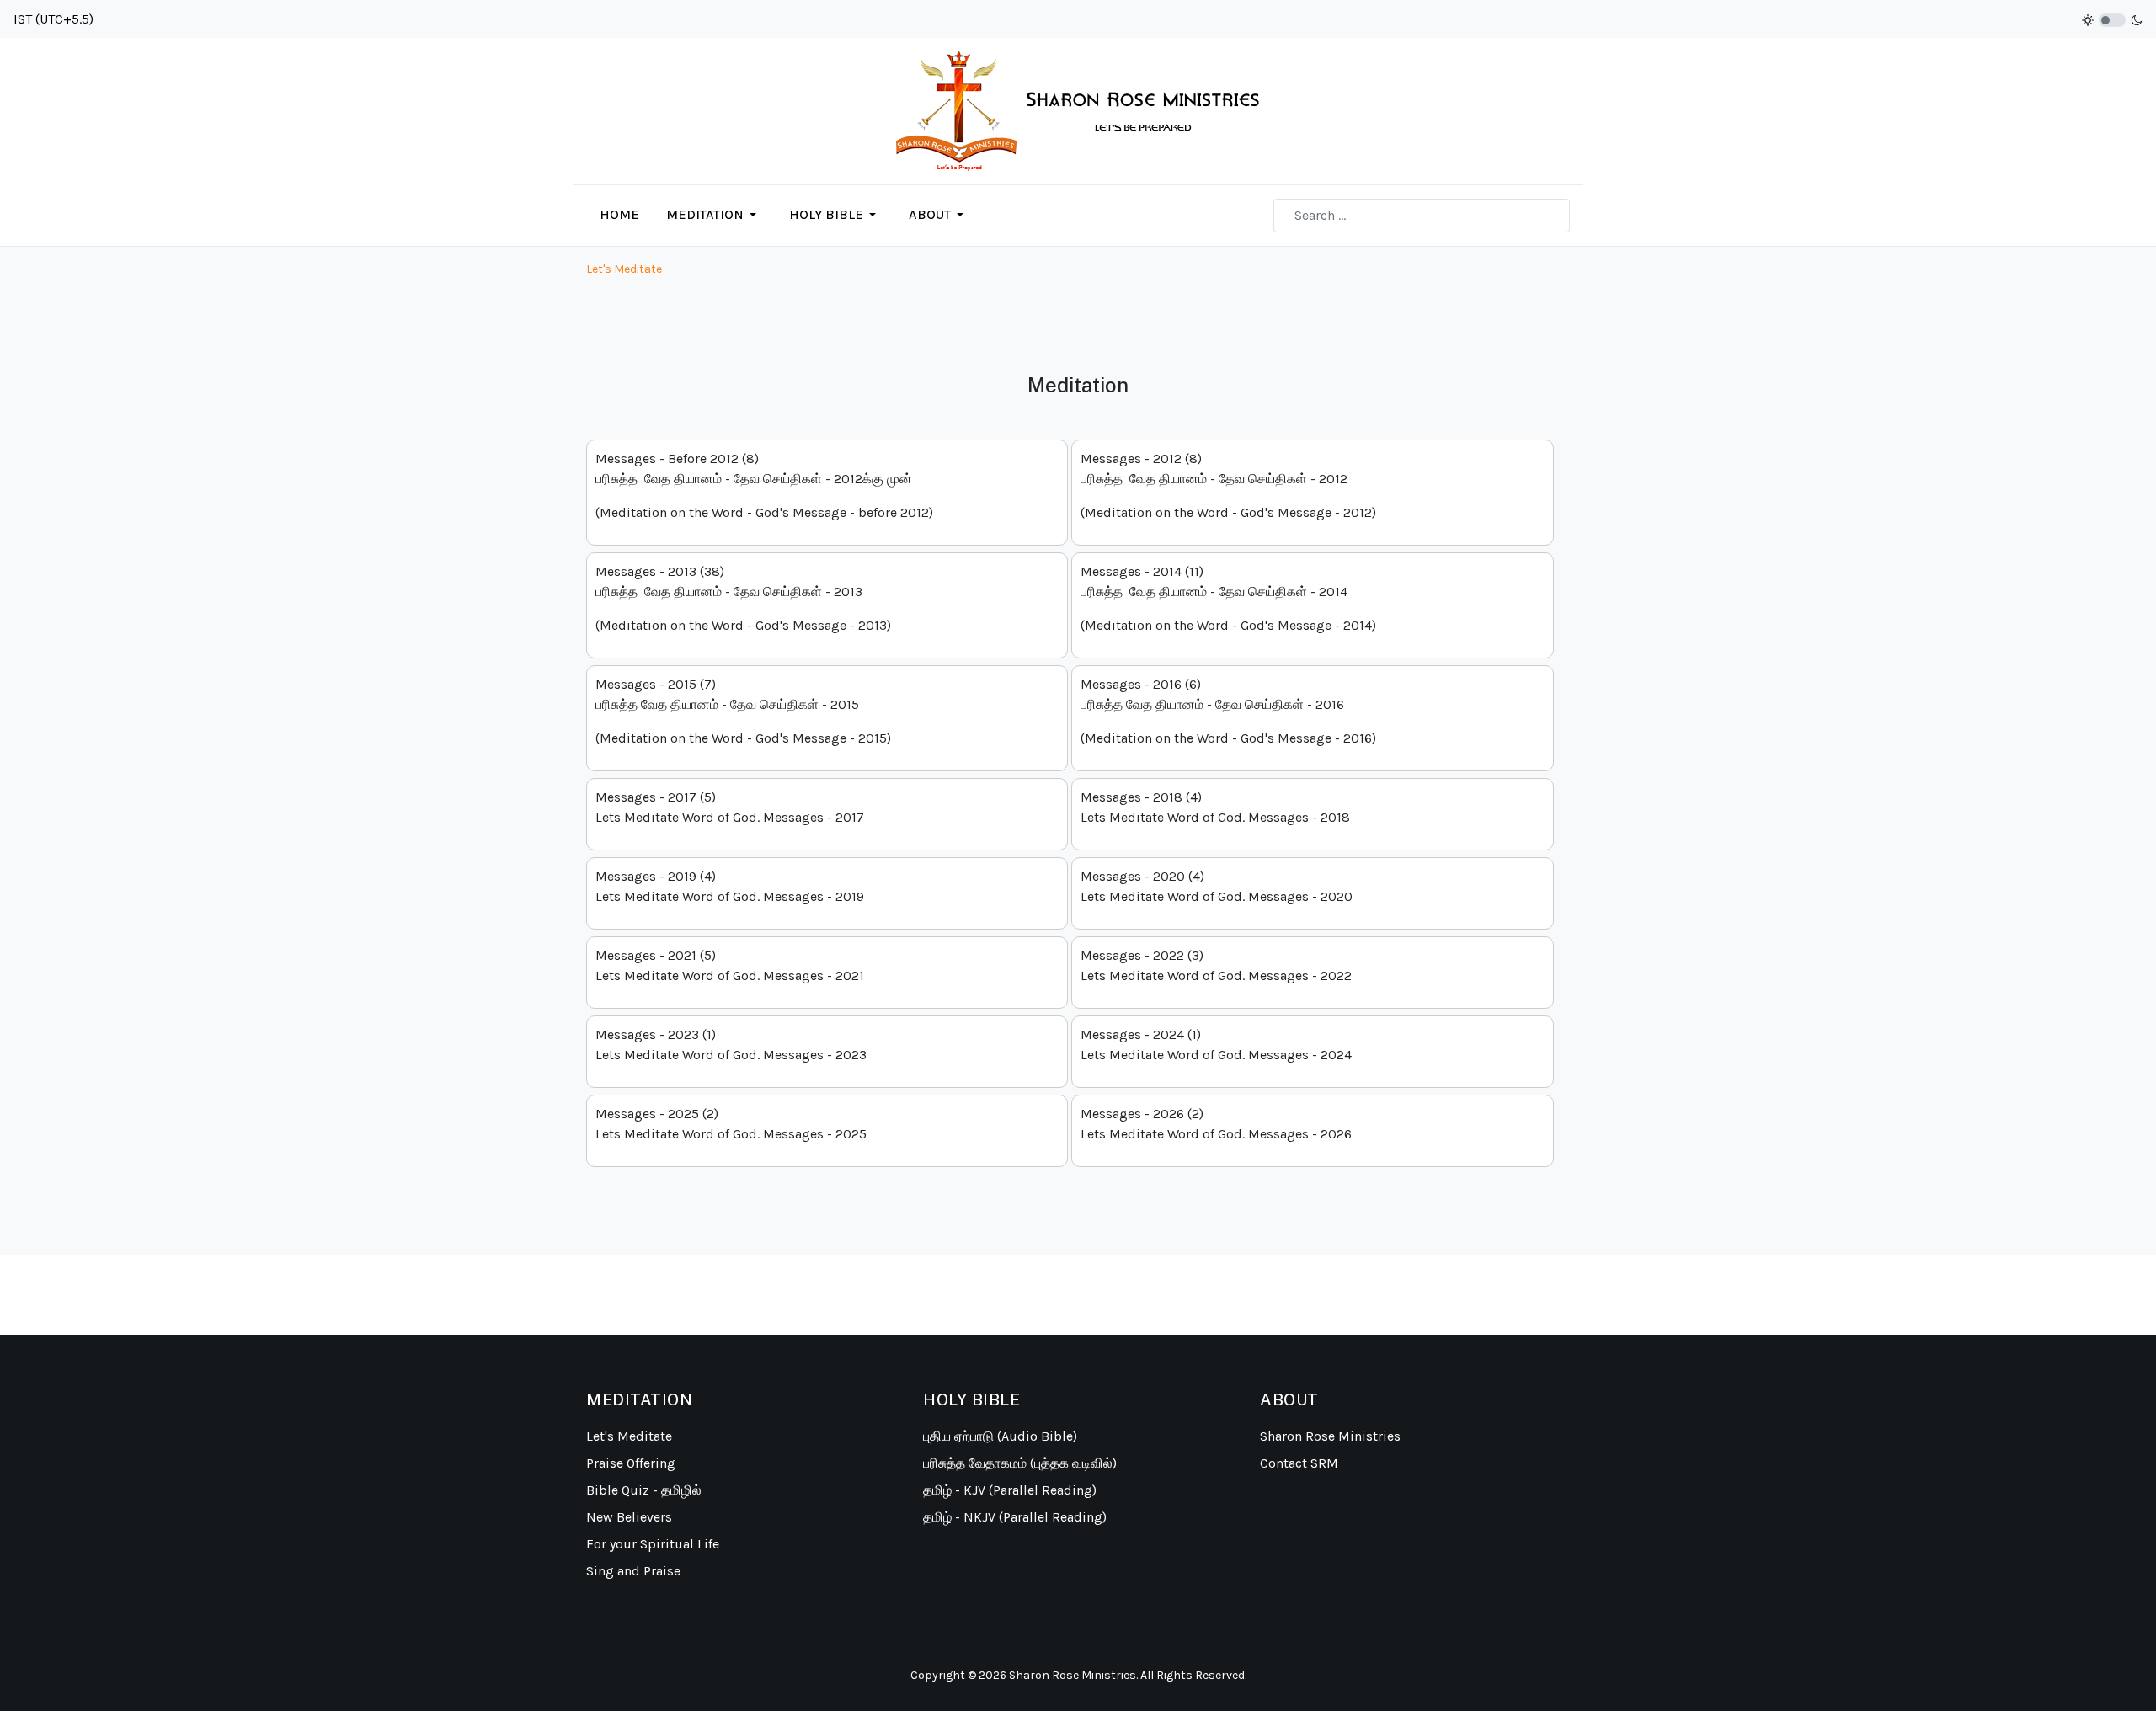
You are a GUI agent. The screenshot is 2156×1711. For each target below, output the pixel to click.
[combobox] (1422, 216)
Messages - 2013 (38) (743, 598)
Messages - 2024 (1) (1216, 1045)
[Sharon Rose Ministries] (1078, 110)
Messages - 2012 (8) (1228, 485)
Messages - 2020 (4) (1217, 886)
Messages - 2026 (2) (1216, 1124)
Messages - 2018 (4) (1215, 807)
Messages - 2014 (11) (1228, 598)
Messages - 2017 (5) (730, 807)
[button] (714, 215)
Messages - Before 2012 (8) (764, 485)
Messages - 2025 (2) (731, 1124)
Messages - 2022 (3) (1216, 965)
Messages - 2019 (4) (730, 886)
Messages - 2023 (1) (731, 1045)
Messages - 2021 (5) (730, 965)
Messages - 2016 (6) (1228, 711)
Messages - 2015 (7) (743, 711)
